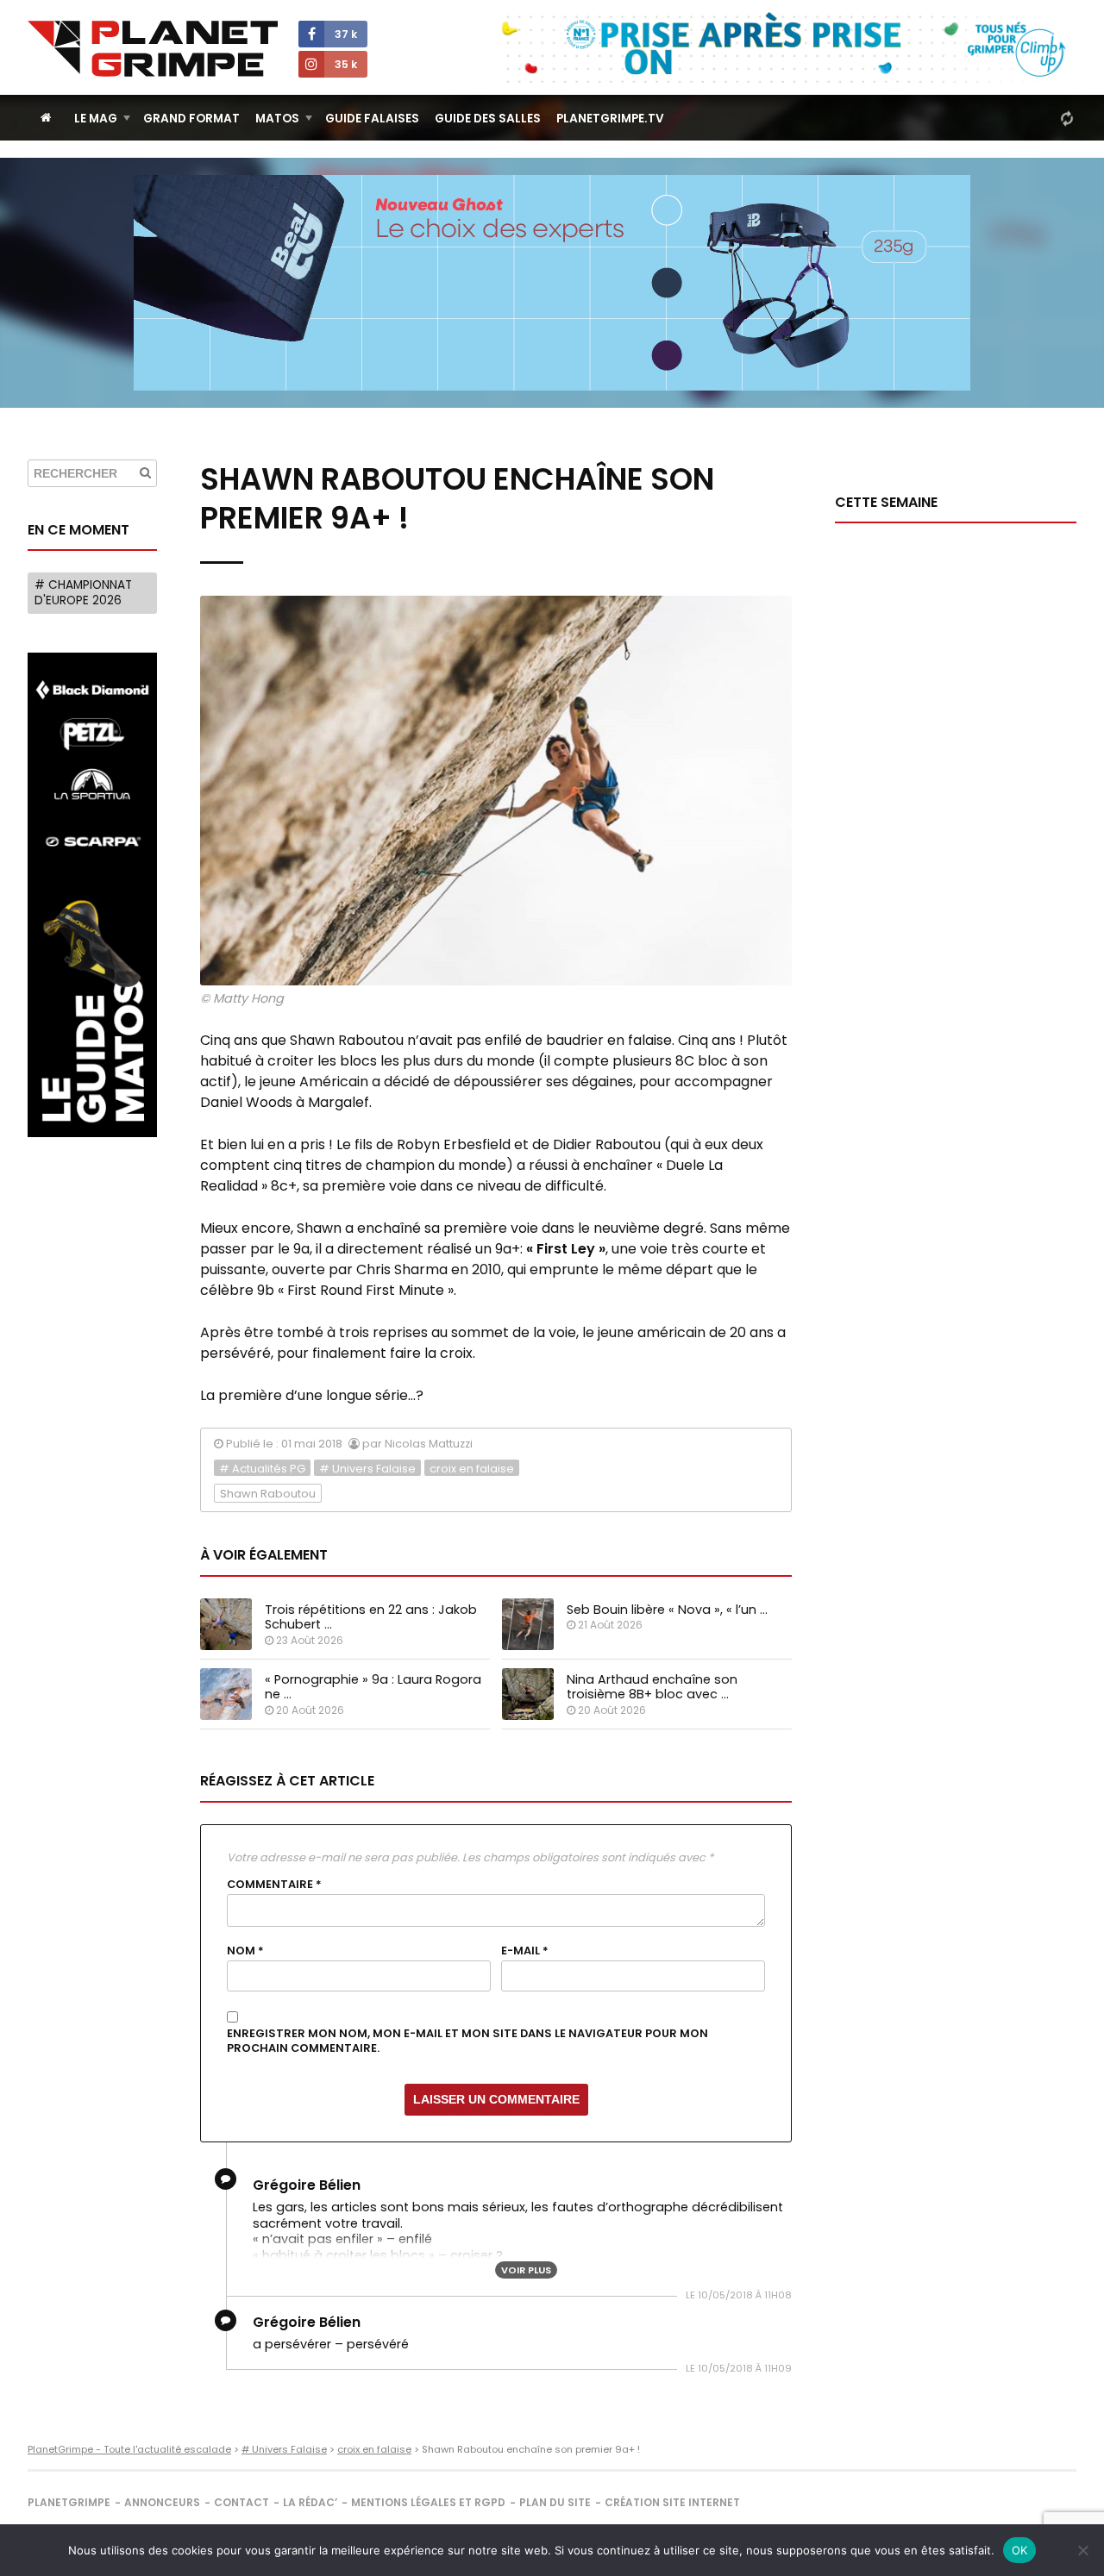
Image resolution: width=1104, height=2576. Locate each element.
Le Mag (96, 119)
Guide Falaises (372, 119)
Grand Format (191, 119)
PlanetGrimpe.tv (610, 119)
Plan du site (555, 2502)
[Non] (1082, 2550)
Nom (245, 1951)
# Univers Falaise (367, 1469)
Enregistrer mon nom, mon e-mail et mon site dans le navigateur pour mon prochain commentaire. (467, 2041)
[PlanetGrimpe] (153, 49)
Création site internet (672, 2502)
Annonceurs (162, 2502)
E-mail (525, 1951)
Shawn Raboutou (268, 1494)
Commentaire (274, 1885)
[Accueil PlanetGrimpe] (46, 118)
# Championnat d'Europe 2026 (83, 593)
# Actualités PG (262, 1469)
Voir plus (526, 2270)
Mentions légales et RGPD (428, 2502)
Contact (241, 2502)
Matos (277, 119)
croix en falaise (472, 1469)
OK (1020, 2550)
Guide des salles (488, 119)
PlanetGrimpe (69, 2502)
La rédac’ (310, 2502)
